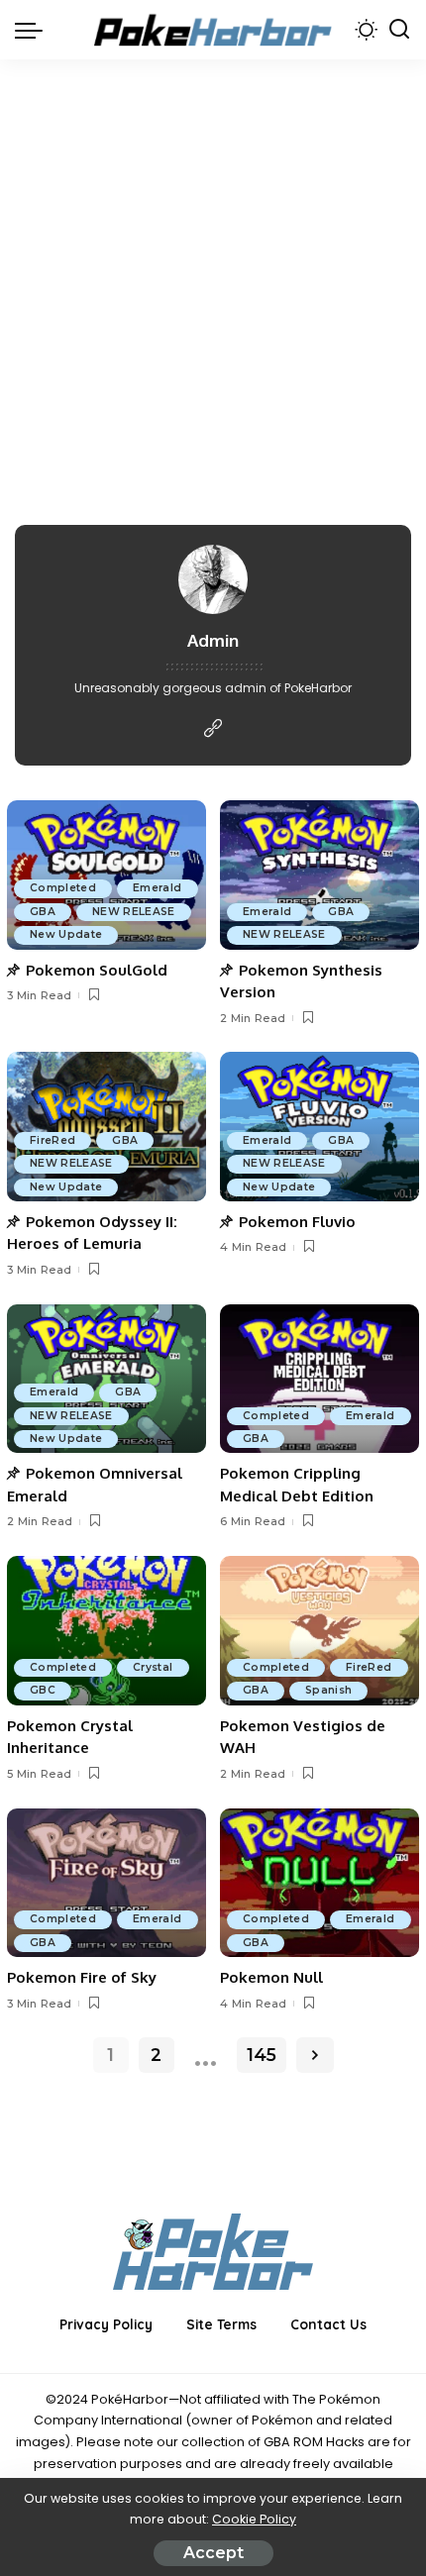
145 (262, 2055)
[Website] (213, 729)
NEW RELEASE (134, 912)
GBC (43, 1690)
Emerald (157, 888)
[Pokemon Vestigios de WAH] (319, 1631)
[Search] (399, 30)
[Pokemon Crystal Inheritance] (106, 1631)
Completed (63, 888)
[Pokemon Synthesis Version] (319, 875)
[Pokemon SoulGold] (106, 875)
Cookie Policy (254, 2519)
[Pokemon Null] (319, 1883)
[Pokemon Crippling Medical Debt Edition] (319, 1379)
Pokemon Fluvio (297, 1222)
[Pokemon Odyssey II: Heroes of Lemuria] (106, 1127)
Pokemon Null (271, 1977)
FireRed (53, 1140)
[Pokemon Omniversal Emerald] (106, 1379)
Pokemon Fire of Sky (82, 1977)
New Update (66, 934)
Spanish (328, 1690)
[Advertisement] (213, 282)
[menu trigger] (34, 30)
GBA (43, 912)
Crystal (153, 1667)
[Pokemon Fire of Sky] (106, 1883)
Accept (213, 2553)
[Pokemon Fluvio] (319, 1127)
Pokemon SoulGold (97, 970)
